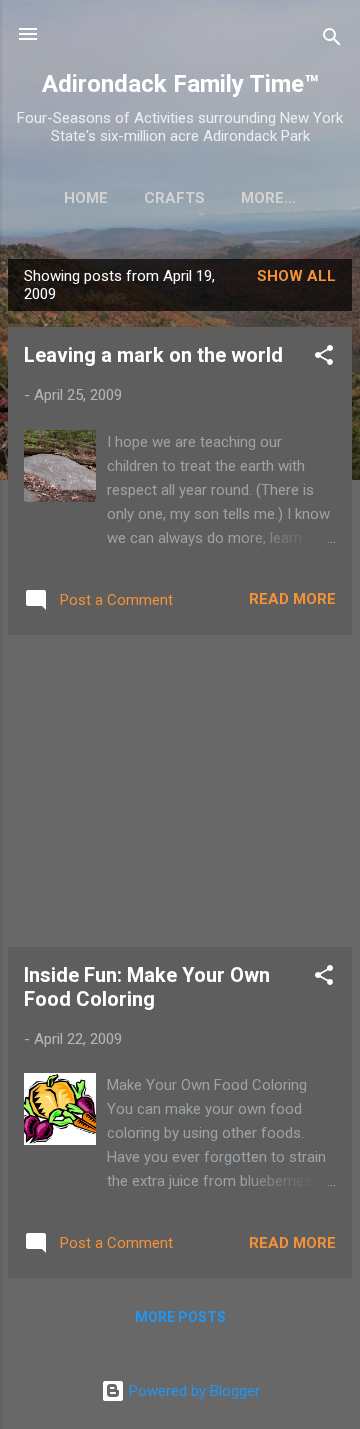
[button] (324, 358)
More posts (180, 1317)
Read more (292, 599)
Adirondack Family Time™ (180, 84)
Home (86, 198)
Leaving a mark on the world (153, 355)
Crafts (174, 198)
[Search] (332, 40)
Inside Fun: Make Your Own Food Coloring (147, 987)
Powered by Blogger (192, 1391)
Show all (296, 276)
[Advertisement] (180, 791)
